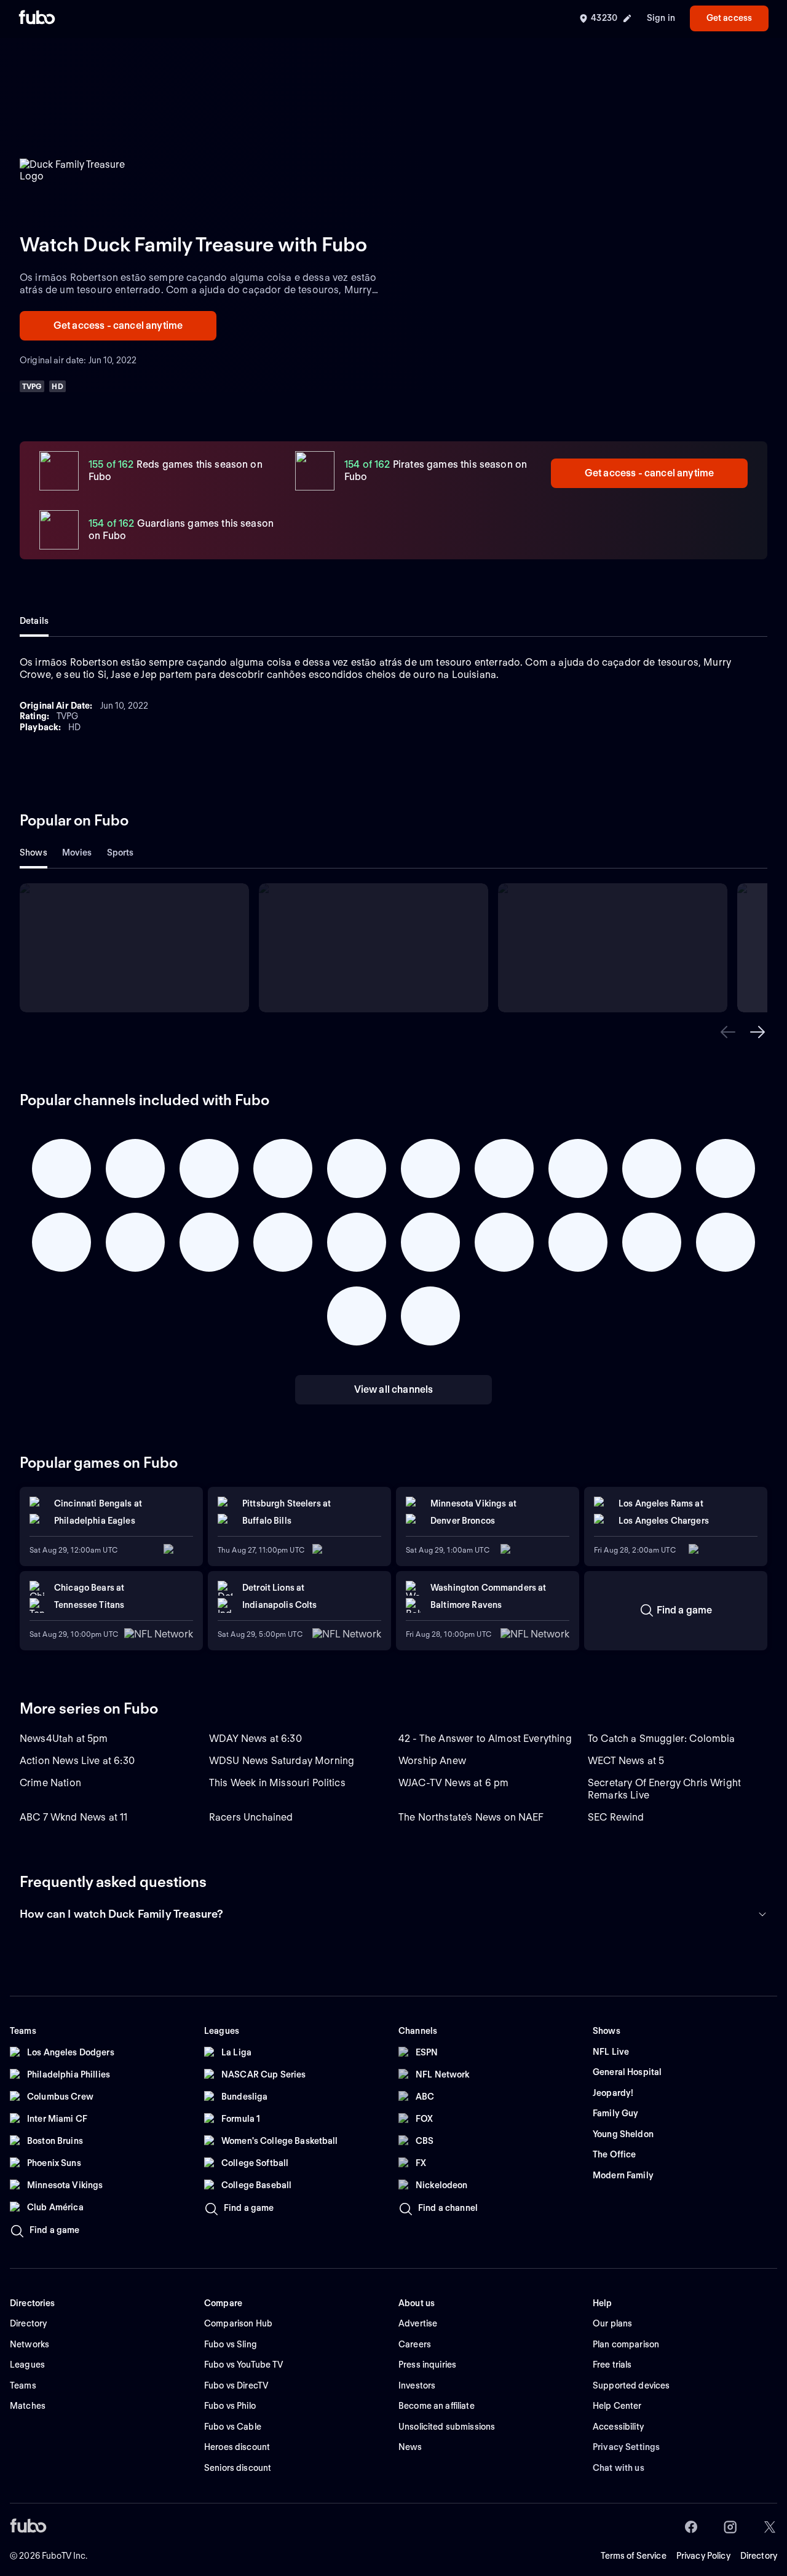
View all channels (394, 1389)
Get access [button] (729, 18)
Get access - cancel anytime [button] (118, 325)
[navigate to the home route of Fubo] (37, 18)
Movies (77, 853)
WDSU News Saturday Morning (282, 1761)
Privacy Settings (626, 2447)
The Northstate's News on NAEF (471, 1817)
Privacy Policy (703, 2556)
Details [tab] (34, 621)
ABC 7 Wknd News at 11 (73, 1817)
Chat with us (619, 2468)
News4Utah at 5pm (64, 1739)
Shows (34, 853)
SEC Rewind (616, 1817)
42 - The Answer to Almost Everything (485, 1739)
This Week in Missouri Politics (277, 1783)
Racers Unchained (251, 1817)
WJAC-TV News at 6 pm (453, 1783)
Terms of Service (634, 2556)
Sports (121, 853)
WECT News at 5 (626, 1761)
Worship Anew (432, 1761)
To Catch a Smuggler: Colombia (662, 1739)
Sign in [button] (661, 18)
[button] (728, 1032)
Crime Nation (50, 1783)
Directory (759, 2556)
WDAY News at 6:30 (255, 1739)
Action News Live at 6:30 (77, 1761)
